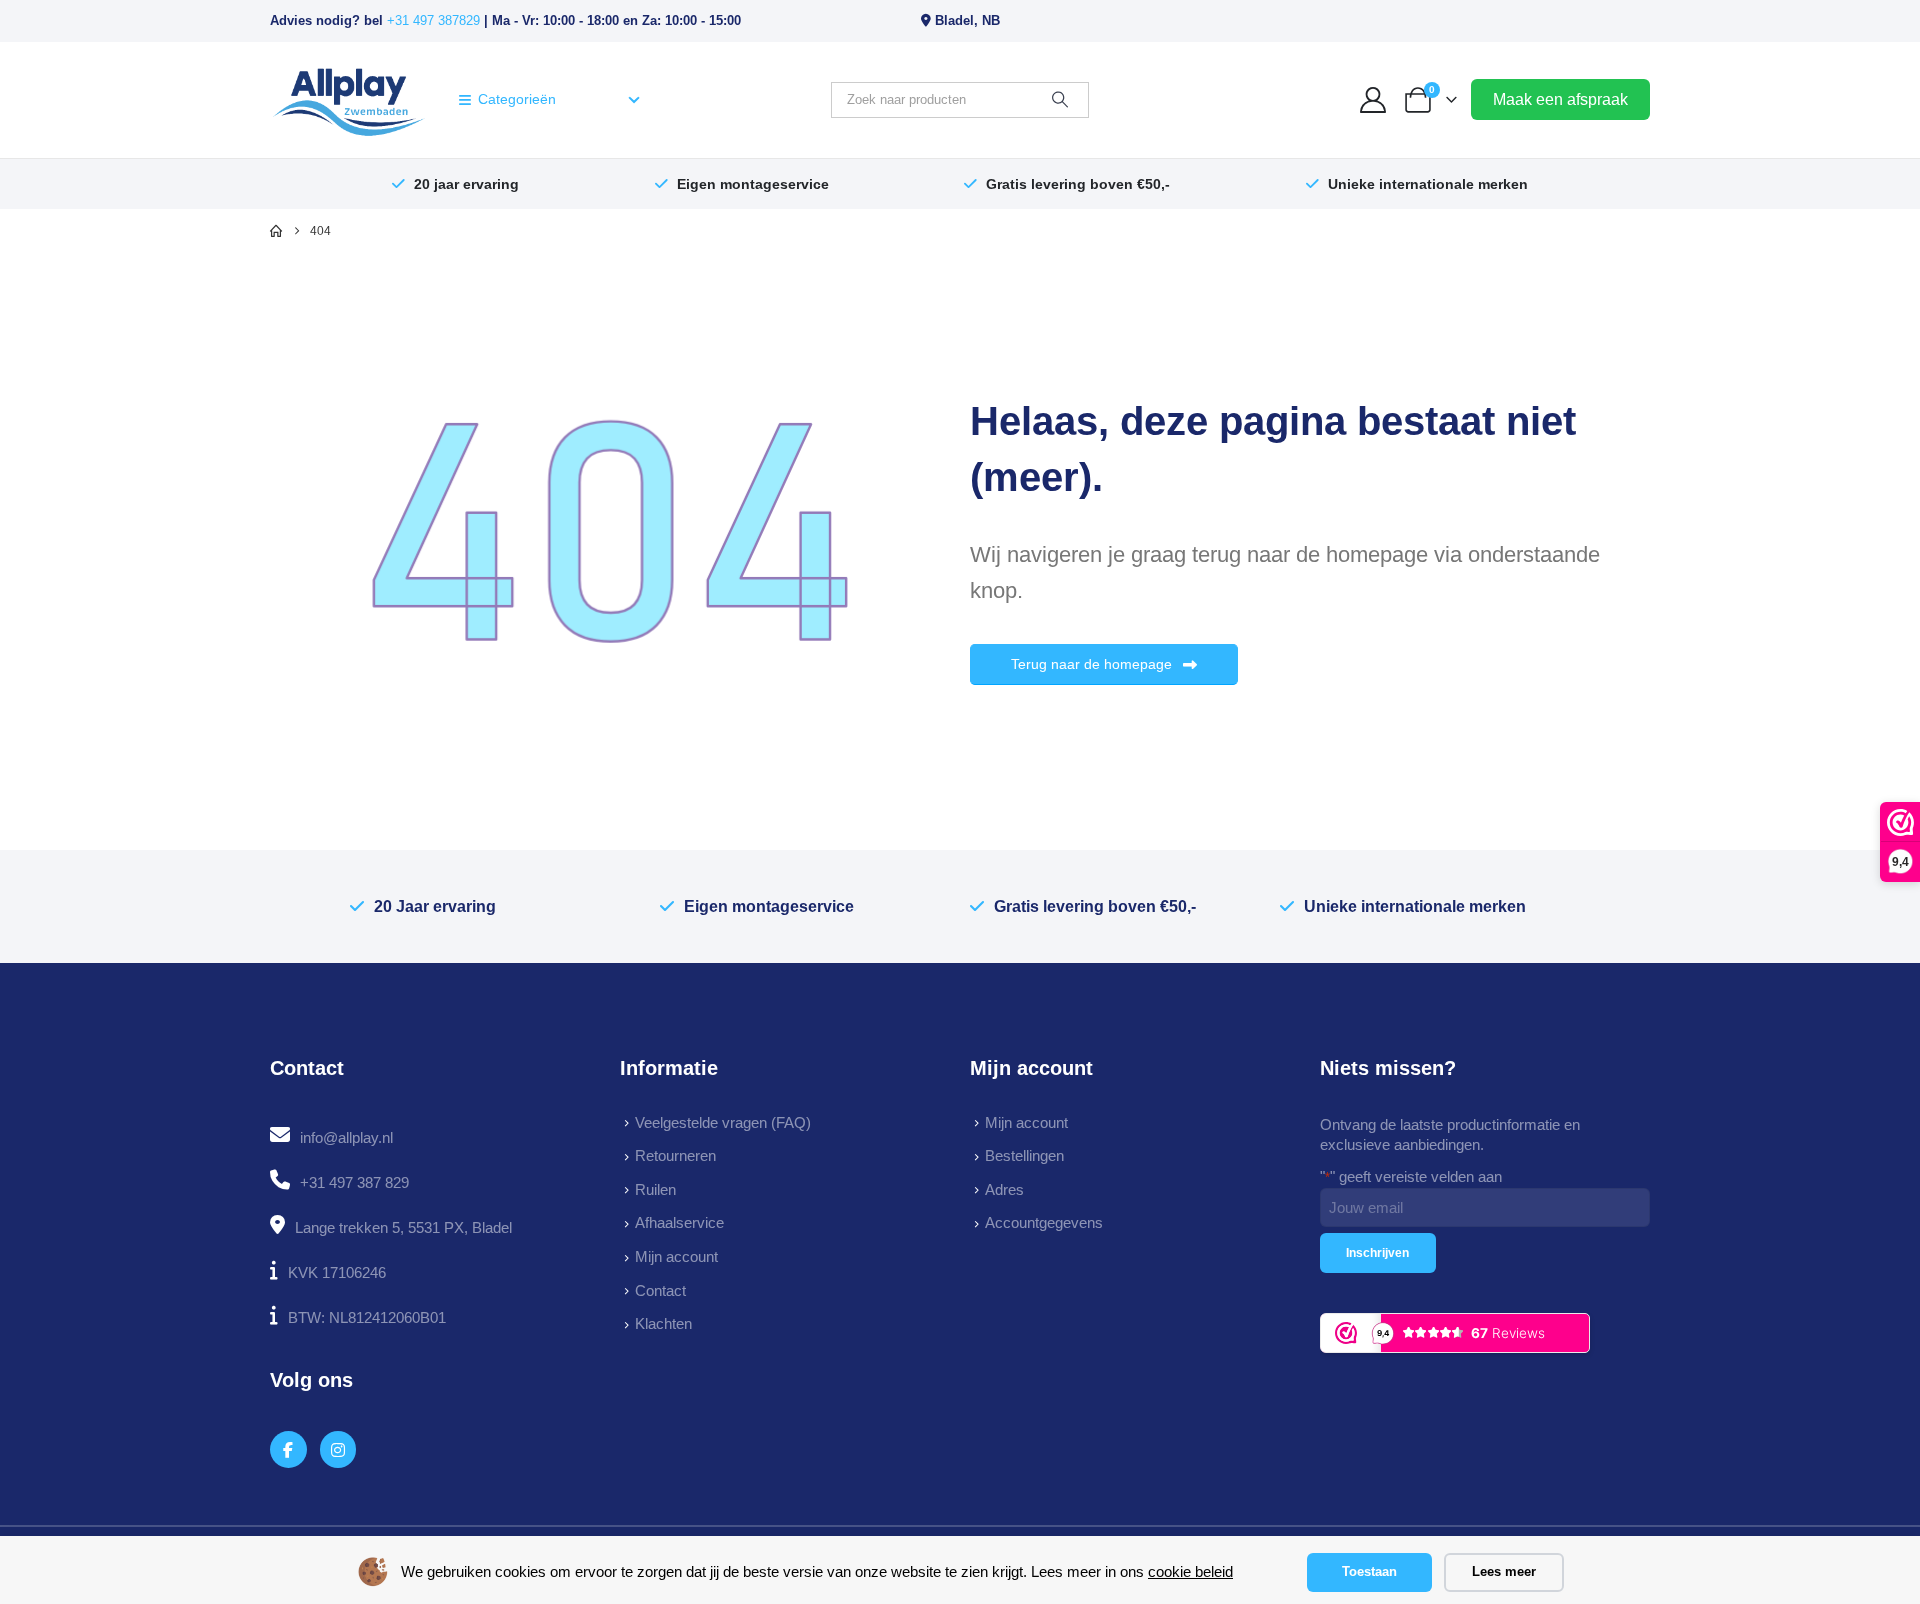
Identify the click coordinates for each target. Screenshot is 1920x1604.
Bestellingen (1024, 1155)
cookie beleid (1190, 1571)
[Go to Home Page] (276, 231)
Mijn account (676, 1256)
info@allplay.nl (346, 1137)
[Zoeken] (1060, 100)
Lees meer (1504, 1571)
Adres (1004, 1189)
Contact (660, 1290)
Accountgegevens (1044, 1222)
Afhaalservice (679, 1222)
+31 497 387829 (433, 20)
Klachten (663, 1323)
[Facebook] (288, 1449)
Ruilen (655, 1189)
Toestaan (1369, 1571)
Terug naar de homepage (1093, 664)
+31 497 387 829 (354, 1182)
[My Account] (1373, 100)
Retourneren (675, 1155)
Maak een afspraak (1560, 99)
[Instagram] (338, 1449)
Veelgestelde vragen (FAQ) (723, 1122)
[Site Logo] (348, 100)
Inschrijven (1377, 1253)
